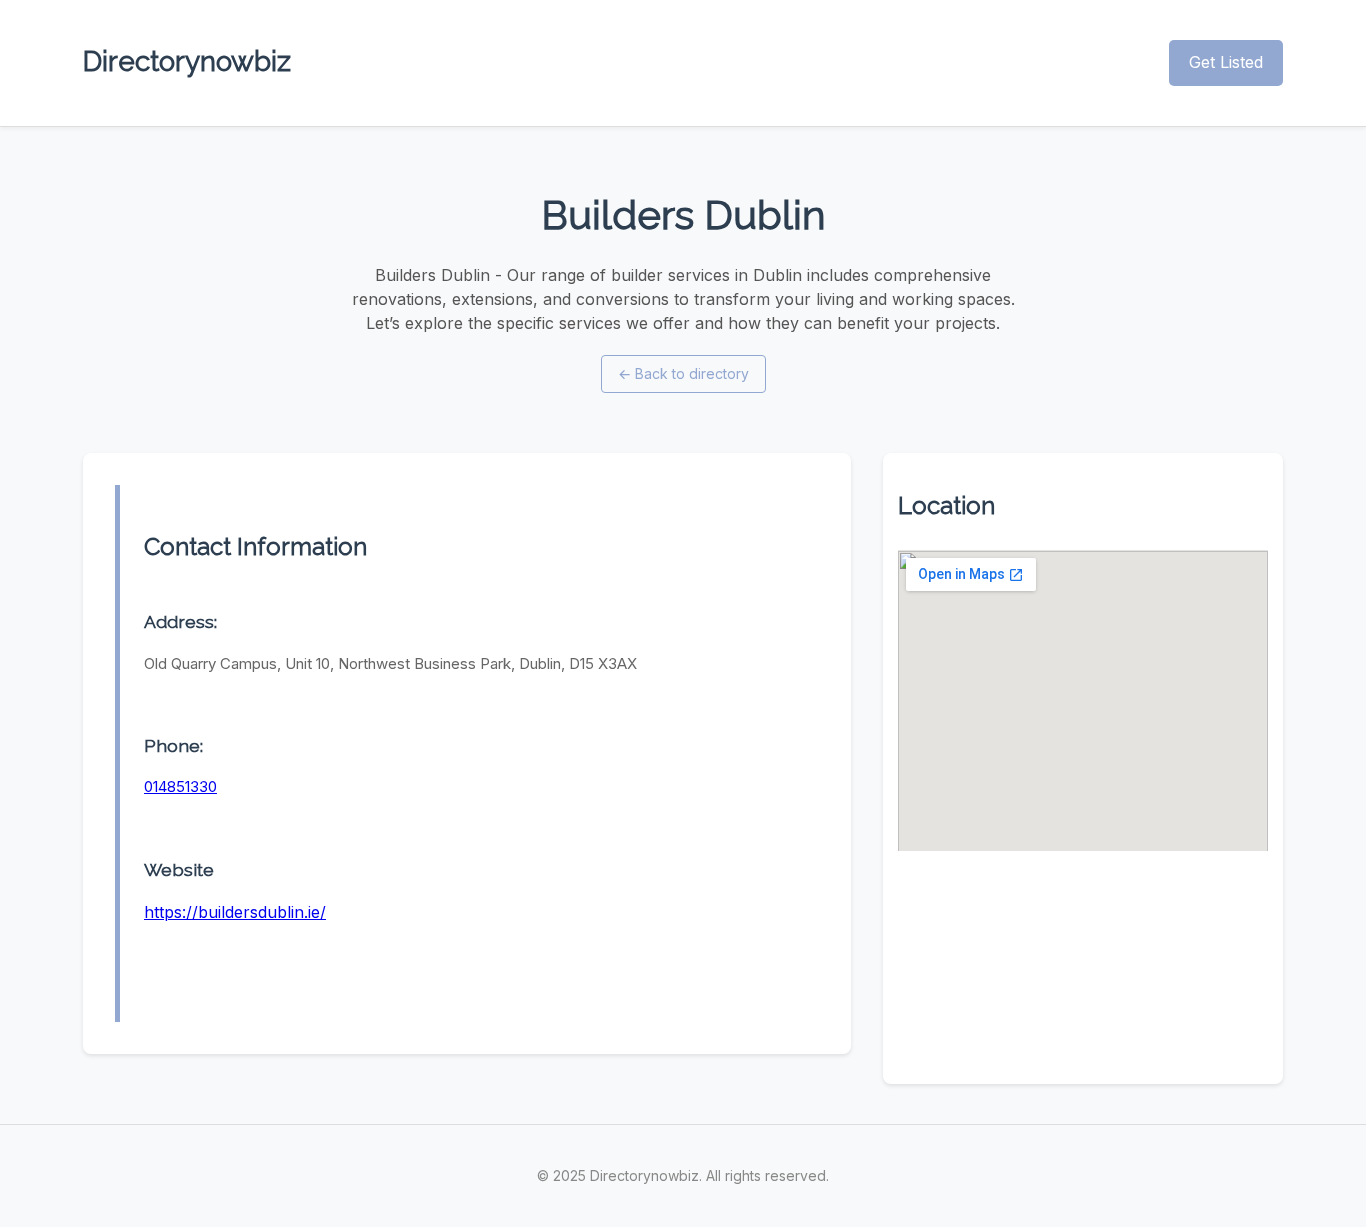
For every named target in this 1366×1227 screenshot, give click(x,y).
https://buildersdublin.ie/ (235, 912)
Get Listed (1226, 62)
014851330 (180, 786)
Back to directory (683, 373)
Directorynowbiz (187, 61)
